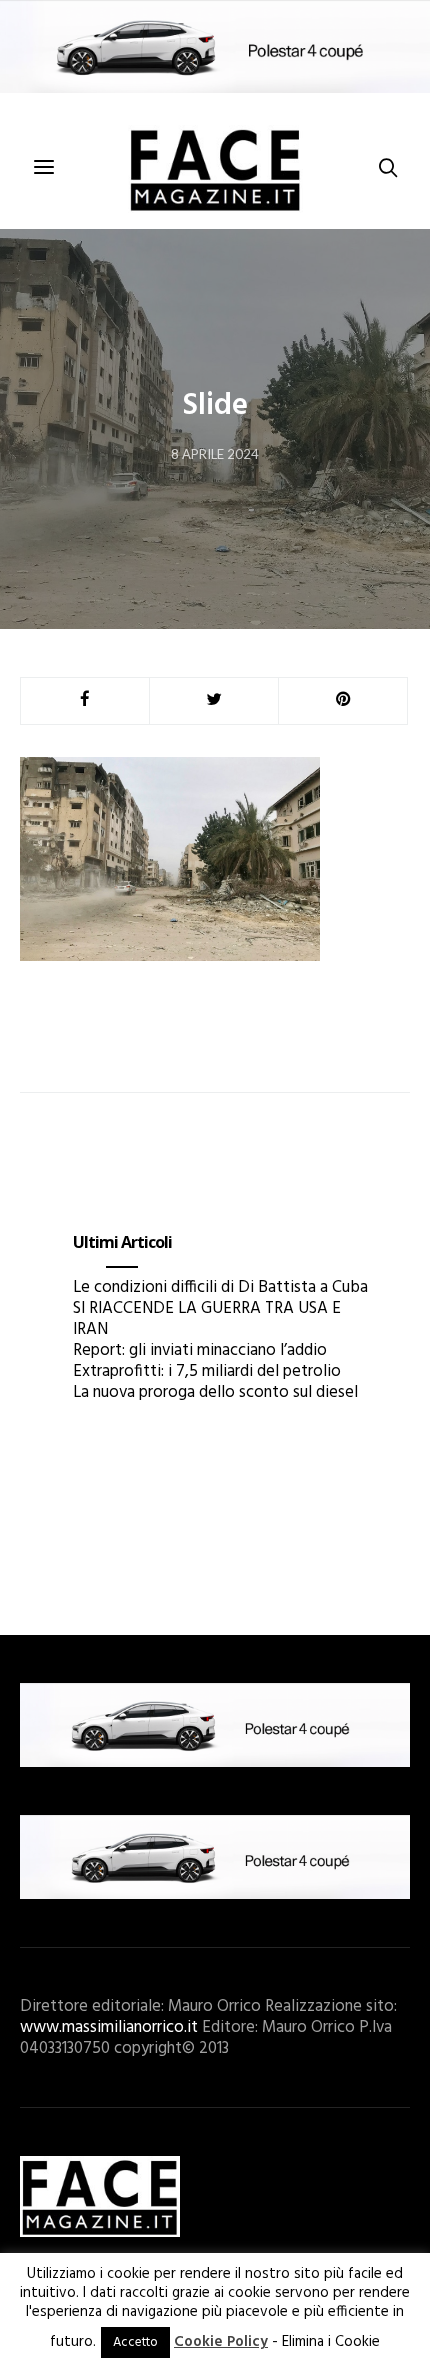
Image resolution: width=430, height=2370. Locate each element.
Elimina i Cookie (331, 2342)
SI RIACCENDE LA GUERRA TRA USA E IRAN (207, 1319)
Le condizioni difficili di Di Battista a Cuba (220, 1287)
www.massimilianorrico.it (109, 2027)
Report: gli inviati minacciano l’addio (200, 1350)
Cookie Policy (221, 2342)
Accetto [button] (135, 2342)
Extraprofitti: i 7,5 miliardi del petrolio (207, 1371)
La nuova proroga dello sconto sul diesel (215, 1392)
